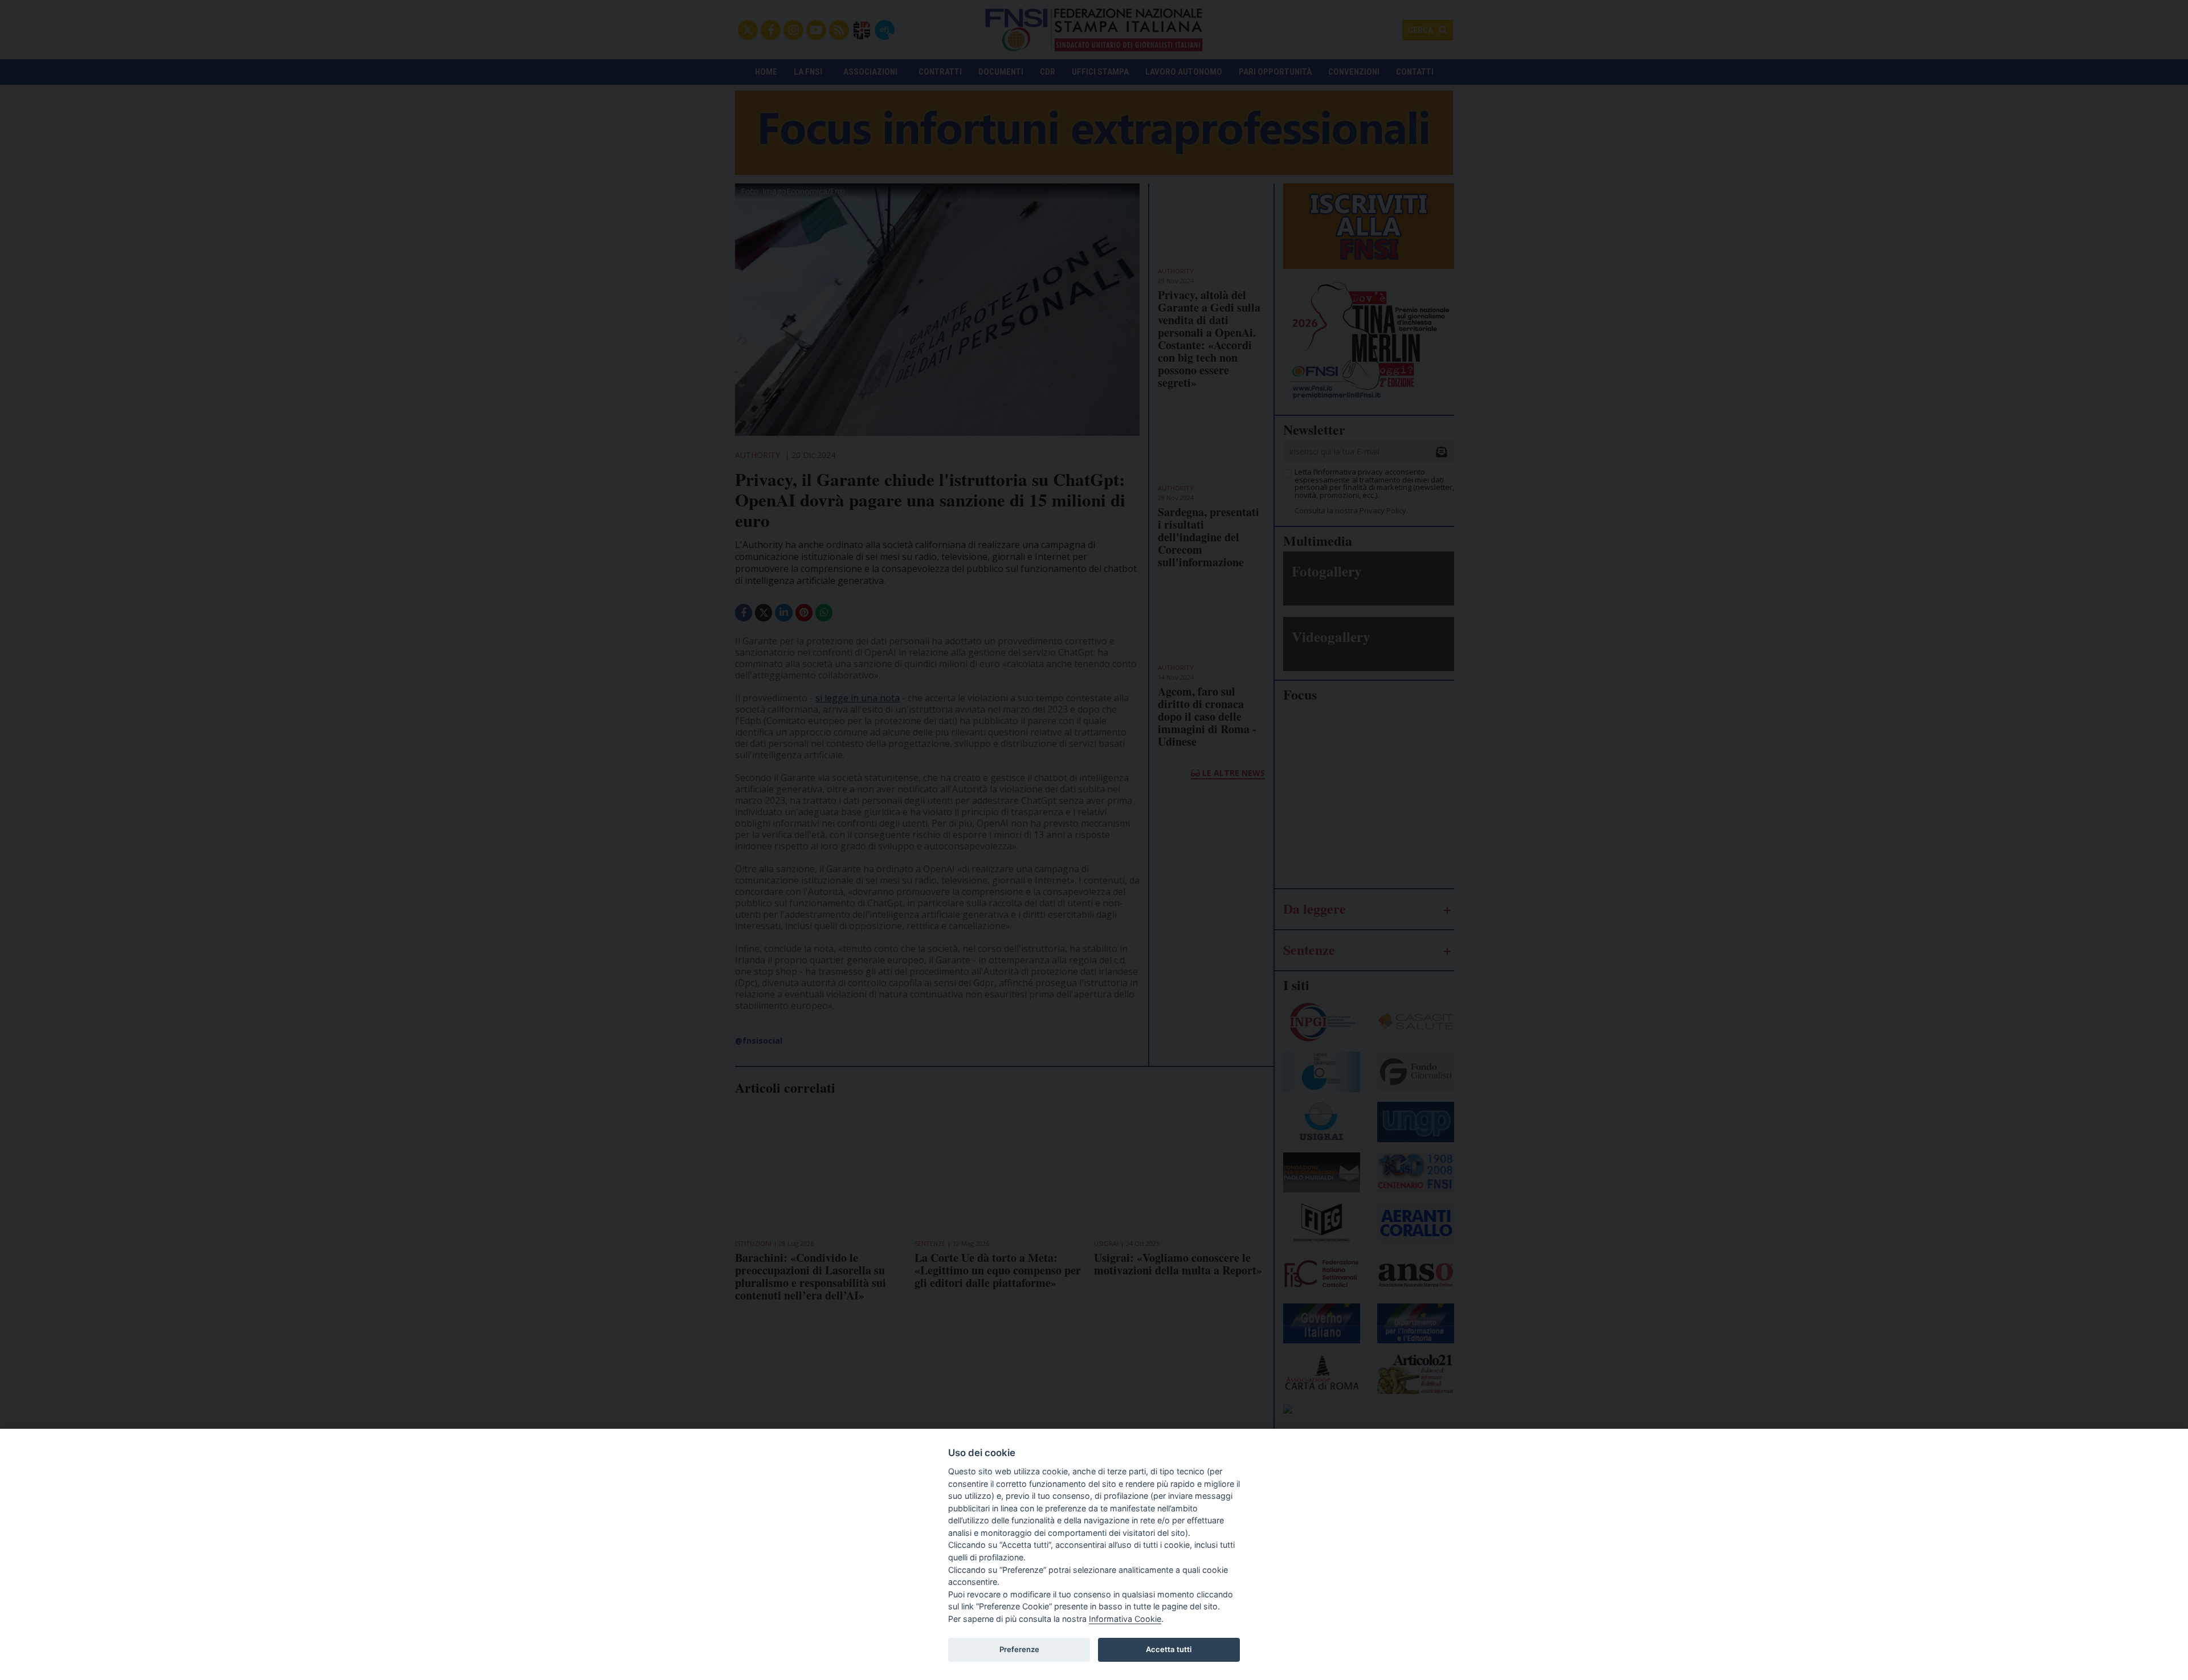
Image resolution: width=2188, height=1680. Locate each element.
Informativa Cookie (1125, 1619)
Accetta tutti (1169, 1649)
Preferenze (1019, 1649)
